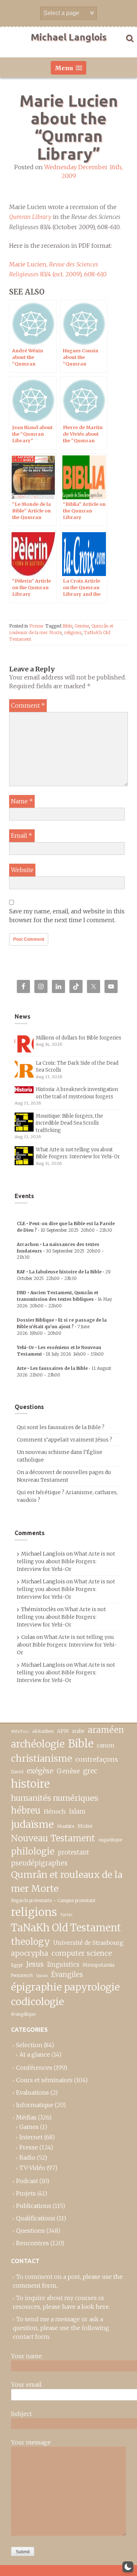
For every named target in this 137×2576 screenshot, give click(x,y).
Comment (28, 705)
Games (29, 2127)
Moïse (85, 1826)
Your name (26, 2356)
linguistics (63, 1965)
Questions (31, 2231)
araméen (106, 1730)
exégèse (40, 1771)
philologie (33, 1851)
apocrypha (30, 1953)
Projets (26, 2193)
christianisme (41, 1758)
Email (22, 836)
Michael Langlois (69, 37)
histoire (30, 1784)
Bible (67, 626)
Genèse (82, 626)
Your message (31, 2442)
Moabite (66, 1826)
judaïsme (32, 1824)
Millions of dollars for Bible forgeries (79, 1038)
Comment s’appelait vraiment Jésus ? (64, 1440)
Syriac (66, 1914)
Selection (29, 2045)
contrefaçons (97, 1759)
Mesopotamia (98, 1965)
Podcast (27, 2181)
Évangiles (67, 1975)
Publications (34, 2206)
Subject (21, 2414)
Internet (31, 2137)
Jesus (35, 1964)
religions (73, 632)
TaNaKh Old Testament (66, 1928)
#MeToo (20, 1731)
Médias (26, 2117)
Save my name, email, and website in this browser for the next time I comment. (67, 916)
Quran (42, 1976)
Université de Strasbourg (88, 1943)
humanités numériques (55, 1798)
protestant (73, 1853)
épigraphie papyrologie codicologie (65, 1994)
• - (60, 1251)
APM (63, 1731)
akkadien (43, 1731)
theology (31, 1942)
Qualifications (36, 2218)
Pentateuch (22, 1975)
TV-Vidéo (32, 2168)
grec (90, 1771)
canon (106, 1745)
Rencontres (33, 2243)
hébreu (26, 1810)
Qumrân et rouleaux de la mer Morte (67, 1882)
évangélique (23, 2014)
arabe (78, 1731)
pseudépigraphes (39, 1863)
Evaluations (33, 2092)
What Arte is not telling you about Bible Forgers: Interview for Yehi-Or (66, 1561)
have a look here (85, 2307)
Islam (77, 1812)
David (17, 1772)
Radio (27, 2158)
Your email (26, 2384)
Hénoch (55, 1812)
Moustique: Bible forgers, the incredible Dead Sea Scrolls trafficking (69, 1123)
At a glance (35, 2054)
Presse (36, 626)
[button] (128, 2567)
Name (22, 801)
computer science (82, 1953)
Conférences (34, 2068)
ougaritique (110, 1840)
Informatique (35, 2105)
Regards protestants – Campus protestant (53, 1900)
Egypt (17, 1965)
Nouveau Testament (53, 1838)
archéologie (38, 1744)
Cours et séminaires (44, 2080)
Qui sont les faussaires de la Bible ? (61, 1427)
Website (22, 870)
